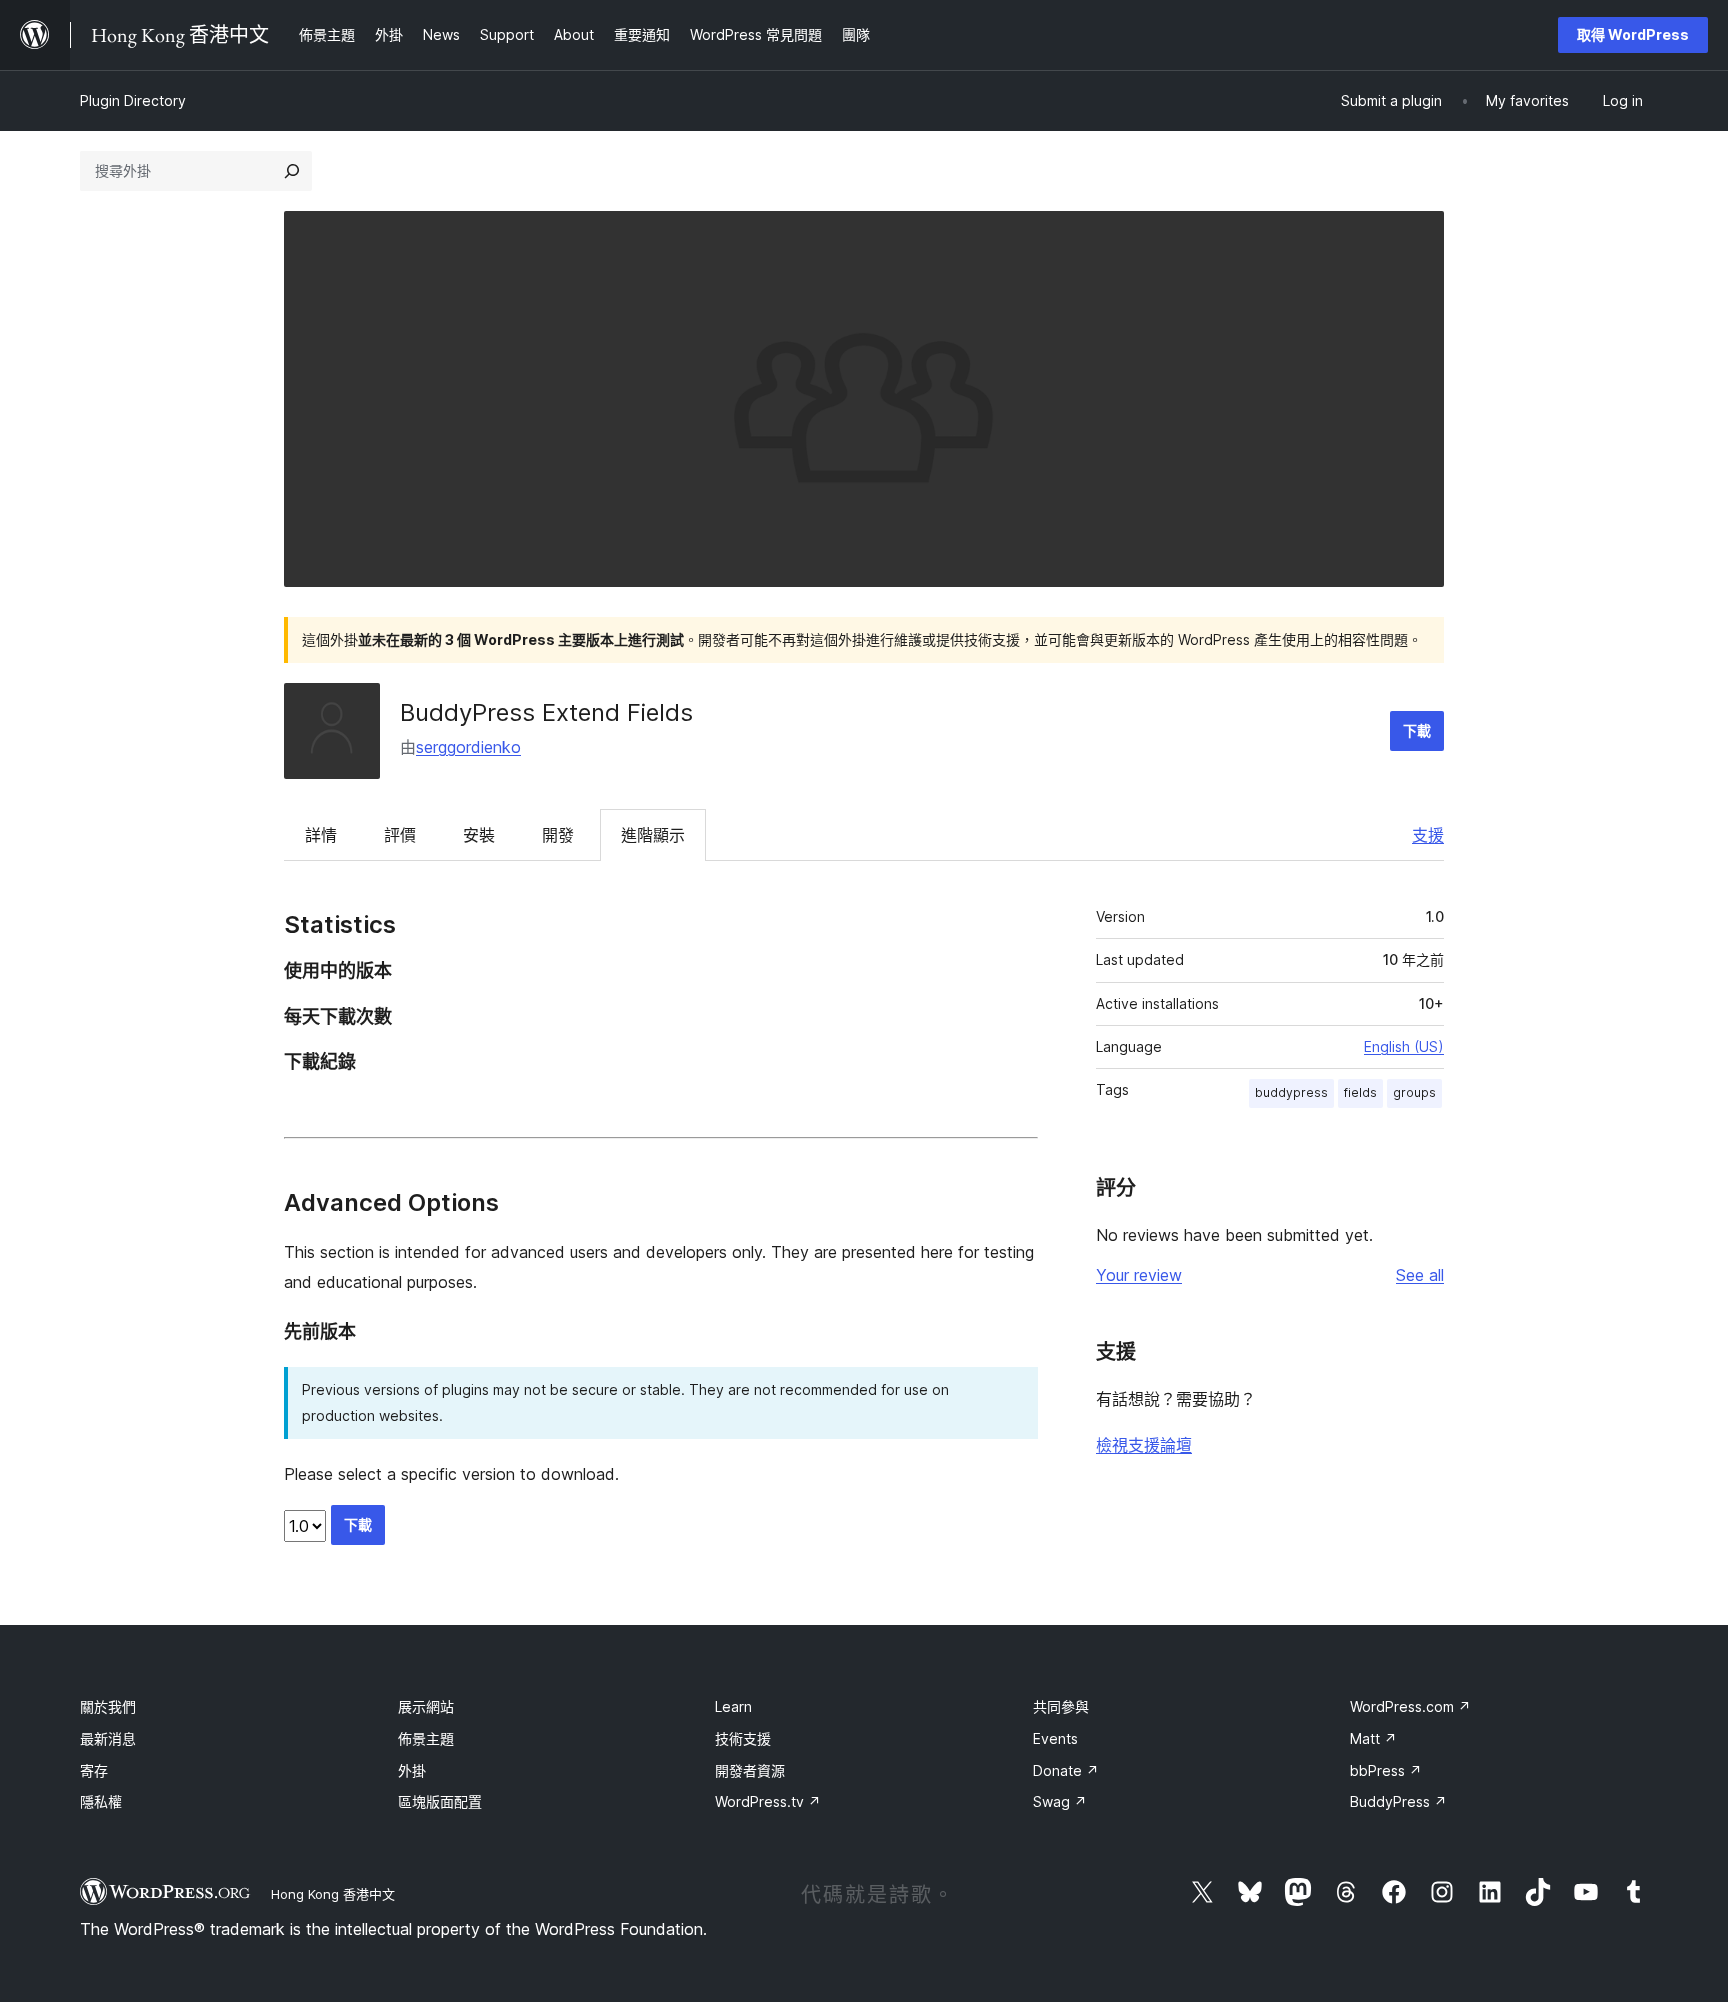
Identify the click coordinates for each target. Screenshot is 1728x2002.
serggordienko (468, 747)
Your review (1139, 1275)
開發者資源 (750, 1770)
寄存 (94, 1770)
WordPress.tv (768, 1801)
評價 (400, 835)
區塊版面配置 (440, 1801)
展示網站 (426, 1706)
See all (1420, 1275)
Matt (1373, 1738)
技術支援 (743, 1738)
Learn (733, 1706)
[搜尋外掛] (292, 171)
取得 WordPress (1633, 34)
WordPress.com (1410, 1706)
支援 (1428, 835)
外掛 (412, 1770)
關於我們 (108, 1706)
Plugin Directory (133, 100)
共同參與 (1061, 1706)
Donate (1066, 1770)
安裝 (479, 835)
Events (1055, 1738)
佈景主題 (426, 1738)
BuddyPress (1398, 1801)
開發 (558, 835)
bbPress (1386, 1770)
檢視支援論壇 (1144, 1445)
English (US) (1404, 1046)
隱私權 (101, 1801)
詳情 (321, 835)
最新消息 (108, 1738)
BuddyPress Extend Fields (546, 712)
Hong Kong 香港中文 (333, 1894)
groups (1414, 1092)
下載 (1417, 730)
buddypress (1291, 1092)
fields (1360, 1092)
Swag (1060, 1801)
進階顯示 (653, 835)
